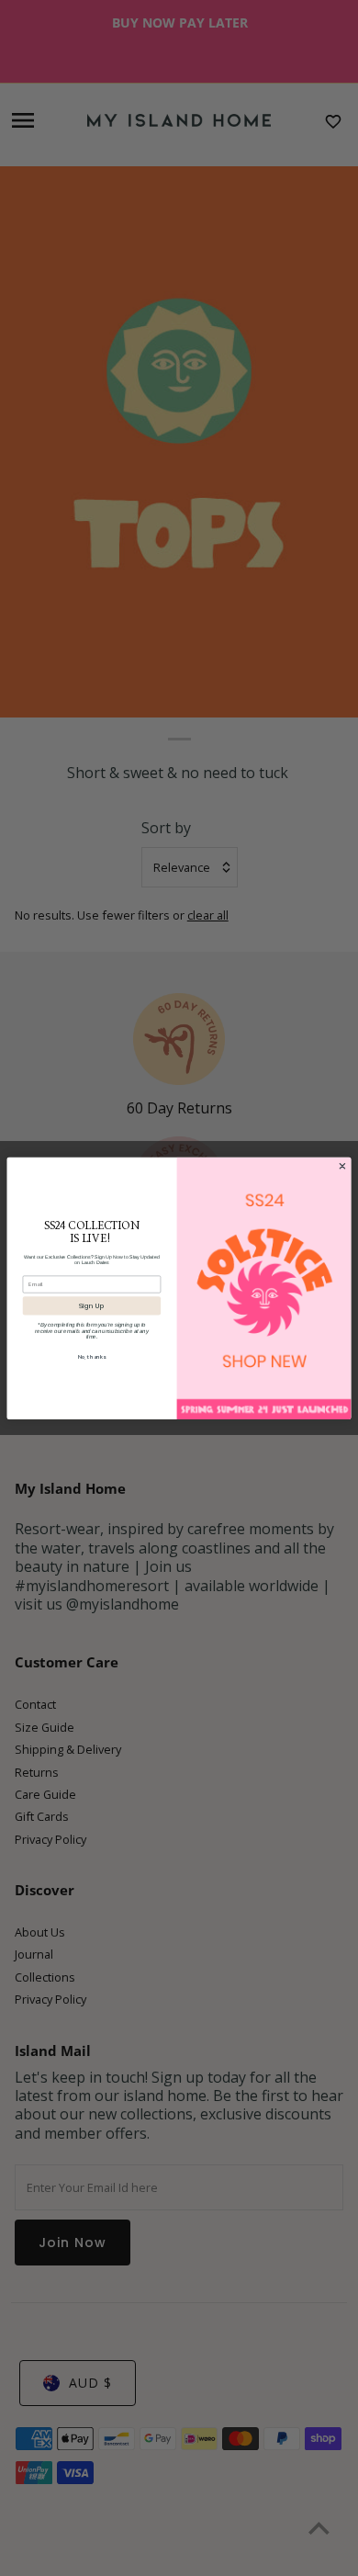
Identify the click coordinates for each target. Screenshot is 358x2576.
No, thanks (92, 1357)
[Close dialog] (342, 1165)
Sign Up (92, 1306)
